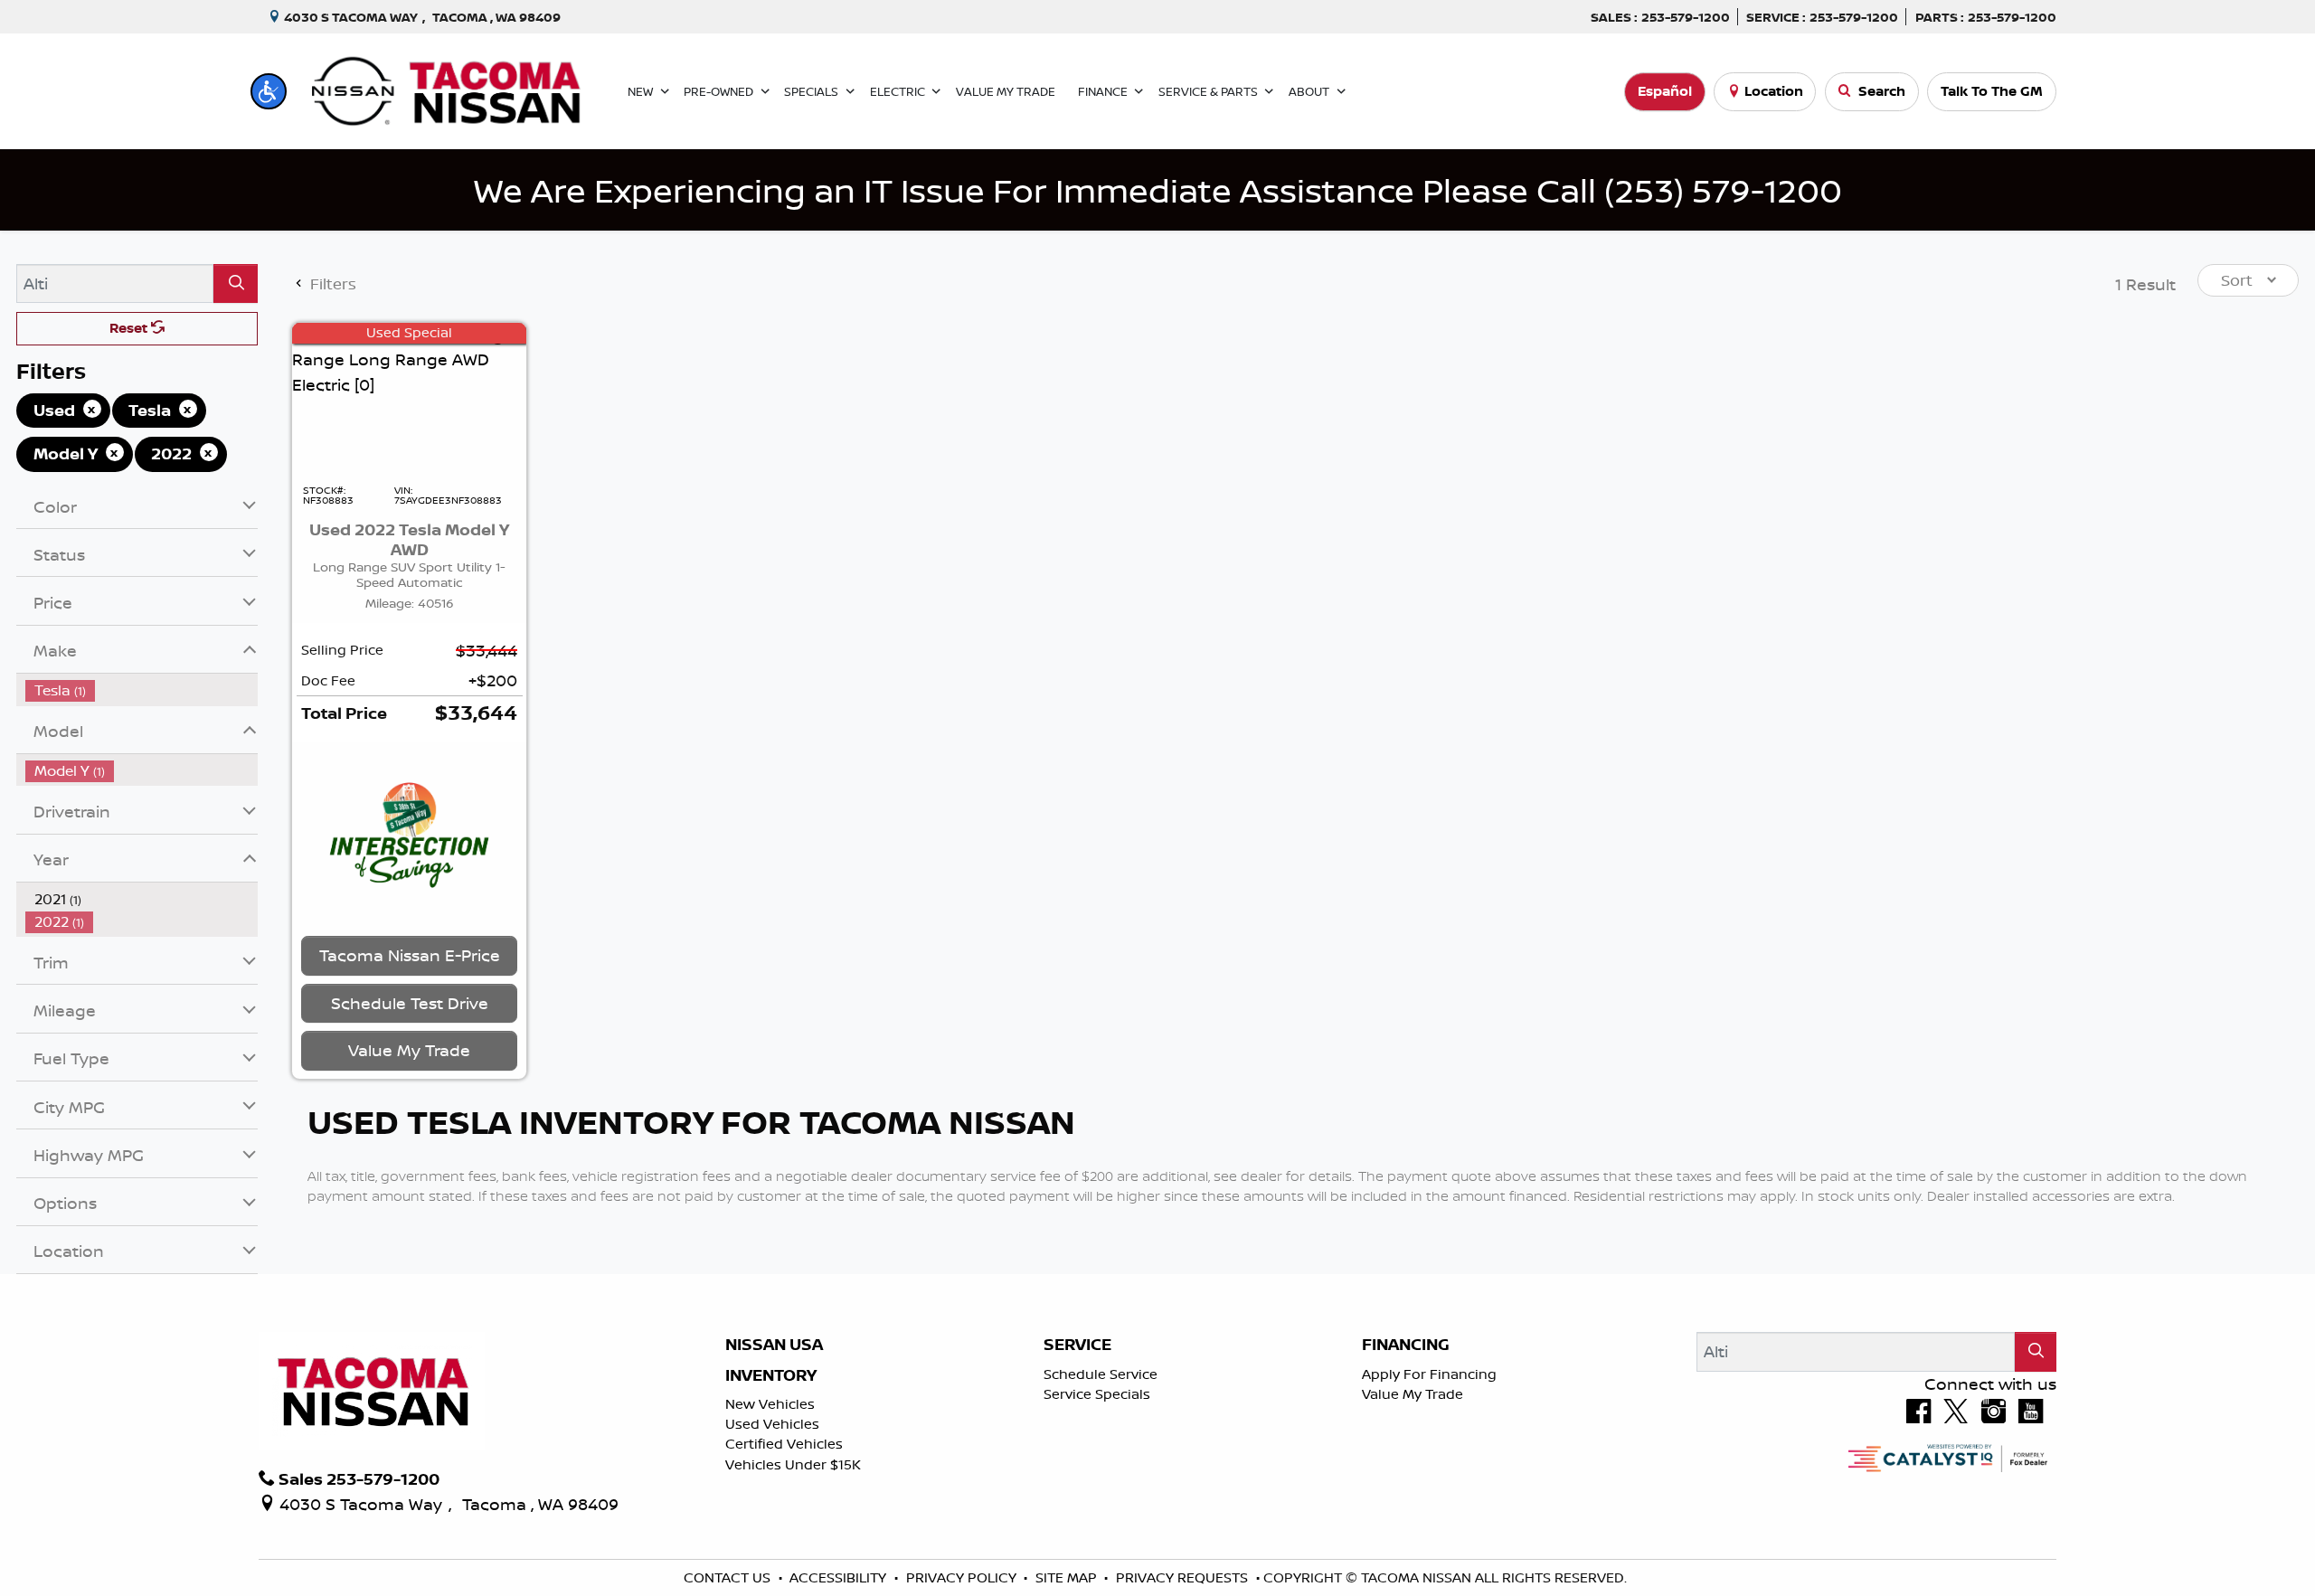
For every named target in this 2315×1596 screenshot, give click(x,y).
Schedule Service (1101, 1374)
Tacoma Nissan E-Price (410, 955)
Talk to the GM (1992, 91)
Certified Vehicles (784, 1444)
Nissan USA (774, 1345)
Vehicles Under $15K (793, 1464)
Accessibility (840, 1577)
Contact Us (729, 1577)
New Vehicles (770, 1404)
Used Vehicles (772, 1424)
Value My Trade (1413, 1394)
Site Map (1068, 1577)
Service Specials (1097, 1394)
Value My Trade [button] (409, 1050)
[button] (269, 91)
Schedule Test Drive (410, 1003)
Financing (1406, 1345)
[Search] (236, 283)
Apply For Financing (1429, 1374)
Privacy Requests (1184, 1577)
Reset (130, 328)
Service (1077, 1345)
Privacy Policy (963, 1577)
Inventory (771, 1375)
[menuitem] (142, 690)
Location (1774, 91)
